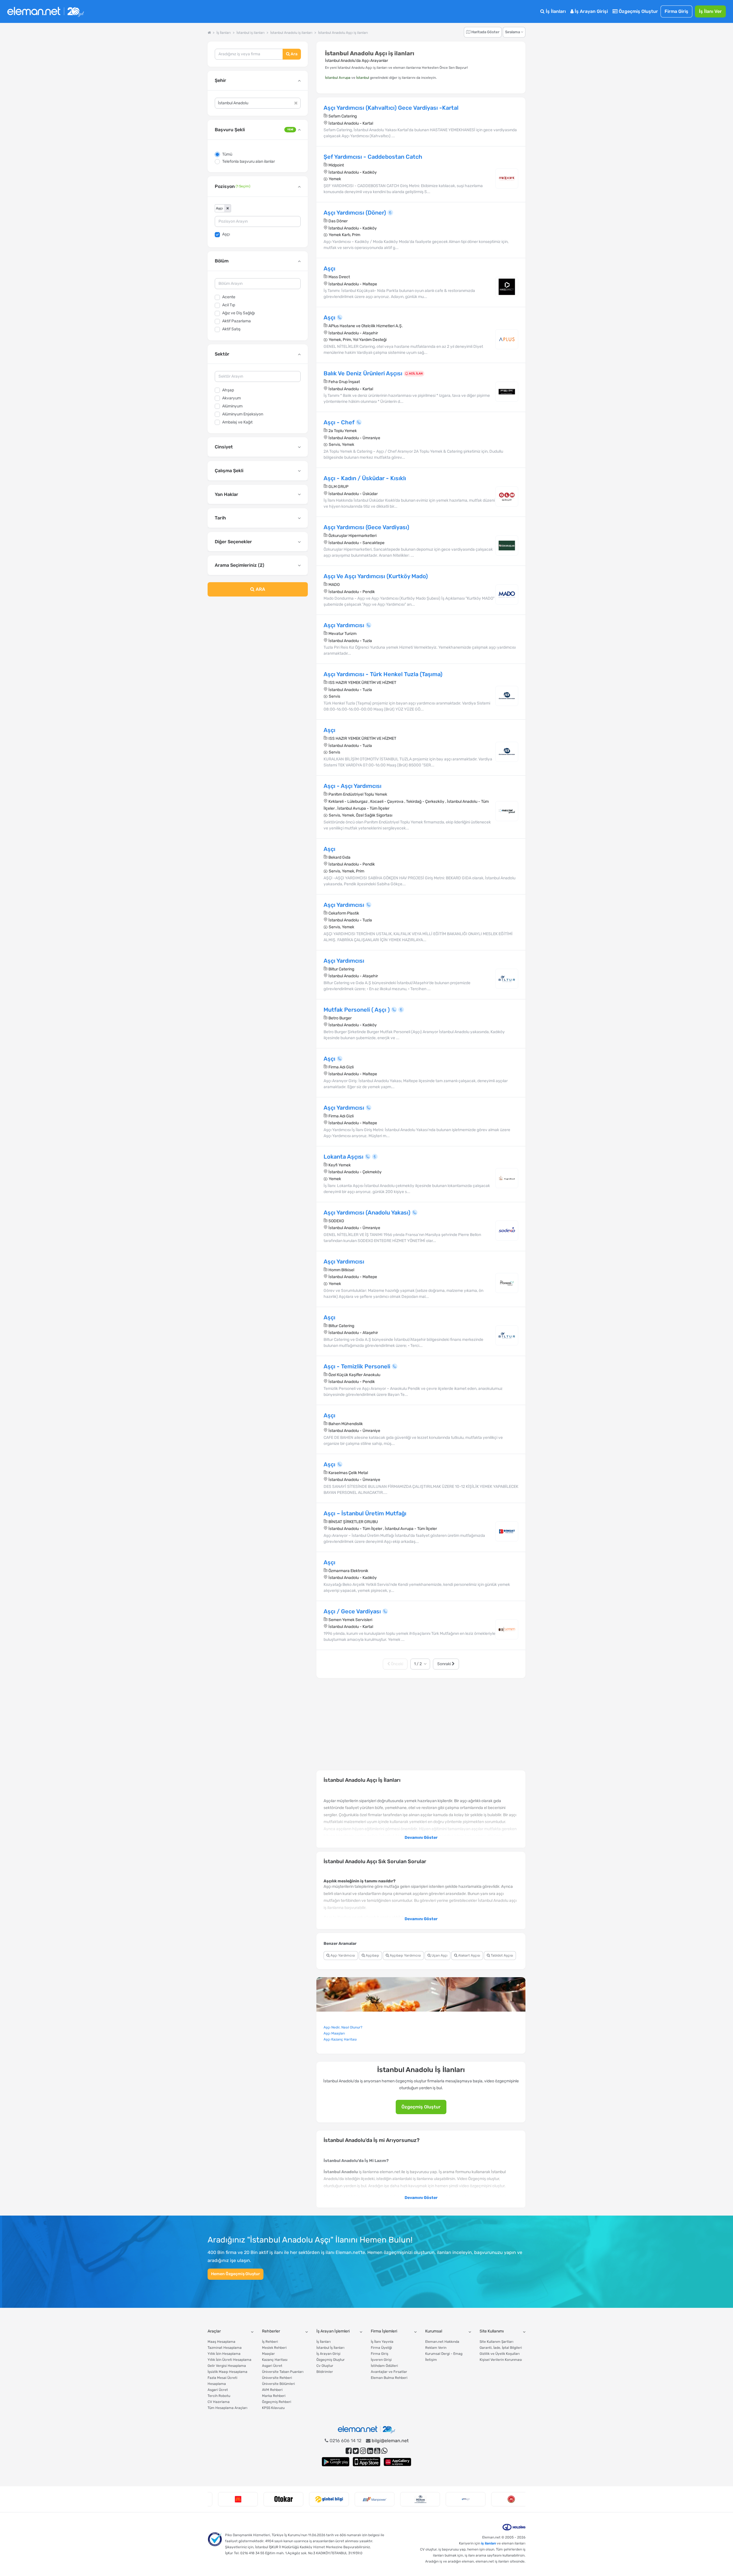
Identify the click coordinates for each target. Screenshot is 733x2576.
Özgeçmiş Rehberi (277, 2402)
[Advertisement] (258, 648)
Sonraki (445, 1664)
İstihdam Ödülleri (384, 2366)
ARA (260, 589)
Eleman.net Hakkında (442, 2342)
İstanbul (363, 78)
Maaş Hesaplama (221, 2342)
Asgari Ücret (218, 2390)
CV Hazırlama (219, 2402)
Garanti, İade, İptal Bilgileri (501, 2348)
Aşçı (226, 234)
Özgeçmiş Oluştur (638, 11)
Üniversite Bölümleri (278, 2384)
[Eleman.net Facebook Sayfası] (349, 2451)
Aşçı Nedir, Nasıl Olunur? (343, 2027)
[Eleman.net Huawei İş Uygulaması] (397, 2462)
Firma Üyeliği (381, 2348)
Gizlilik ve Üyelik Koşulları (500, 2354)
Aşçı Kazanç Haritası (340, 2039)
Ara (294, 54)
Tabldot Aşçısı (502, 1955)
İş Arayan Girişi (591, 11)
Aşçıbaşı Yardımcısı (405, 1955)
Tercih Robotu (219, 2396)
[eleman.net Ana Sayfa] (209, 33)
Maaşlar (268, 2354)
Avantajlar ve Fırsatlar (389, 2372)
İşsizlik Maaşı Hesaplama (227, 2372)
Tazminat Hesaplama (225, 2348)
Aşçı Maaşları (334, 2033)
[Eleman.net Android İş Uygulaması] (336, 2462)
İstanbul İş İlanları (330, 2348)
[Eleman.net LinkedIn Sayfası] (370, 2451)
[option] (230, 2499)
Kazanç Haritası (275, 2360)
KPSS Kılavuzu (273, 2408)
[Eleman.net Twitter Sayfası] (356, 2451)
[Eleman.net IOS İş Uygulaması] (366, 2462)
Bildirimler (325, 2372)
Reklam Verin (436, 2348)
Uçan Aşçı (439, 1955)
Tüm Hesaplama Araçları (227, 2408)
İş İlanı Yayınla (382, 2342)
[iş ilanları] (46, 12)
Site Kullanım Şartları (496, 2342)
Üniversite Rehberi (277, 2378)
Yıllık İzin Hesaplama (224, 2354)
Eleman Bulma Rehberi (389, 2378)
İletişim (431, 2360)
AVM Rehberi (272, 2390)
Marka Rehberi (274, 2396)
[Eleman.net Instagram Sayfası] (363, 2451)
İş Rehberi (270, 2342)
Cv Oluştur (325, 2366)
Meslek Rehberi (274, 2348)
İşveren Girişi (381, 2360)
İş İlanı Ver (710, 11)
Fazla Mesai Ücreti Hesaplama (222, 2381)
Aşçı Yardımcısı (342, 1955)
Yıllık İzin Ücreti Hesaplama (229, 2360)
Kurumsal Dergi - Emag (444, 2354)
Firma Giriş (676, 11)
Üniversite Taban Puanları (283, 2372)
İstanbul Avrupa (338, 78)
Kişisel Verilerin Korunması (501, 2360)
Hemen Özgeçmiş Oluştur (236, 2274)
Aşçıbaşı (372, 1955)
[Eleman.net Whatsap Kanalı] (384, 2451)
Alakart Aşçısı (469, 1955)
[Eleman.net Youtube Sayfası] (377, 2451)
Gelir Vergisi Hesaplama (227, 2366)
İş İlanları (555, 11)
